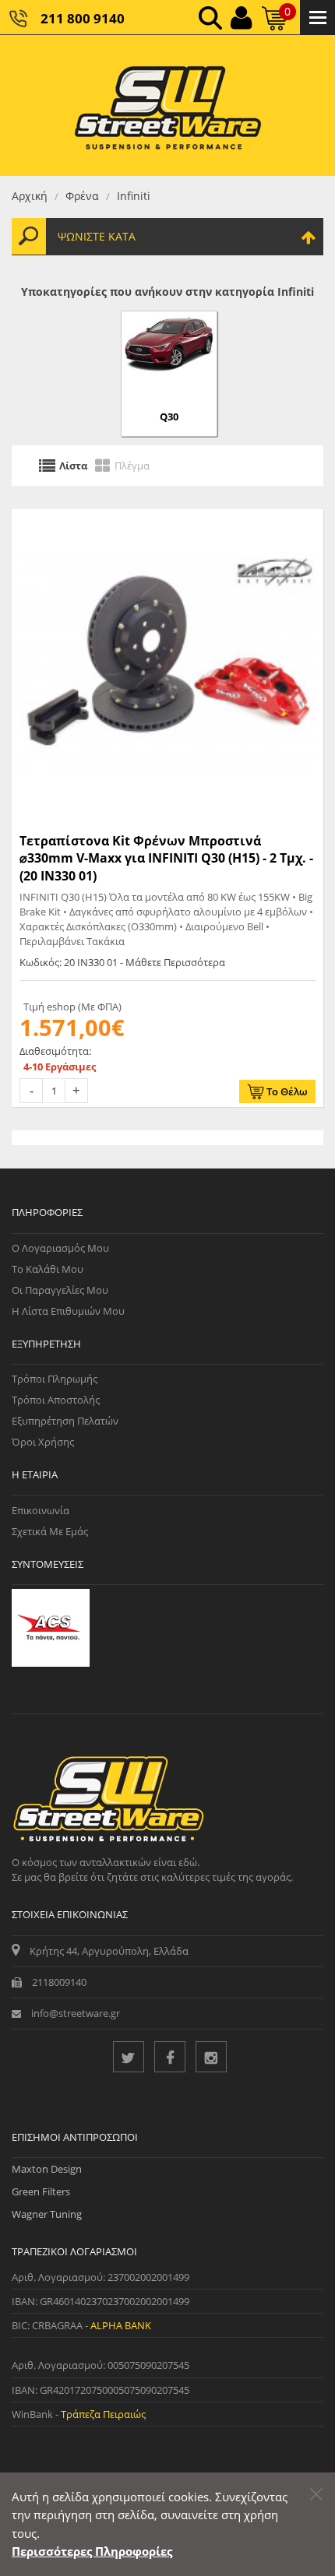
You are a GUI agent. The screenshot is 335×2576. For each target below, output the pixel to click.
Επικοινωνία (41, 1510)
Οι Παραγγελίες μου (60, 1290)
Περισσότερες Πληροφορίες (92, 2551)
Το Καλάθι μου (48, 1269)
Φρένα (82, 196)
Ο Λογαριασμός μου (60, 1248)
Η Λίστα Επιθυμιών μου (68, 1311)
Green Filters (41, 2191)
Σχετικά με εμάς (50, 1531)
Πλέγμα (132, 466)
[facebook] (170, 2057)
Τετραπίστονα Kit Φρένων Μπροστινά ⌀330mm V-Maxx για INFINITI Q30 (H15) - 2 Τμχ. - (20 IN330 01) (166, 858)
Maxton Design (47, 2169)
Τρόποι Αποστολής (56, 1400)
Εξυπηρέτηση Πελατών (65, 1421)
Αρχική (30, 196)
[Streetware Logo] (168, 105)
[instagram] (211, 2057)
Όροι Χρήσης (43, 1442)
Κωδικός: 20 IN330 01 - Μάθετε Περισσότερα (122, 962)
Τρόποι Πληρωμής (55, 1379)
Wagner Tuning (47, 2214)
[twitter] (129, 2057)
